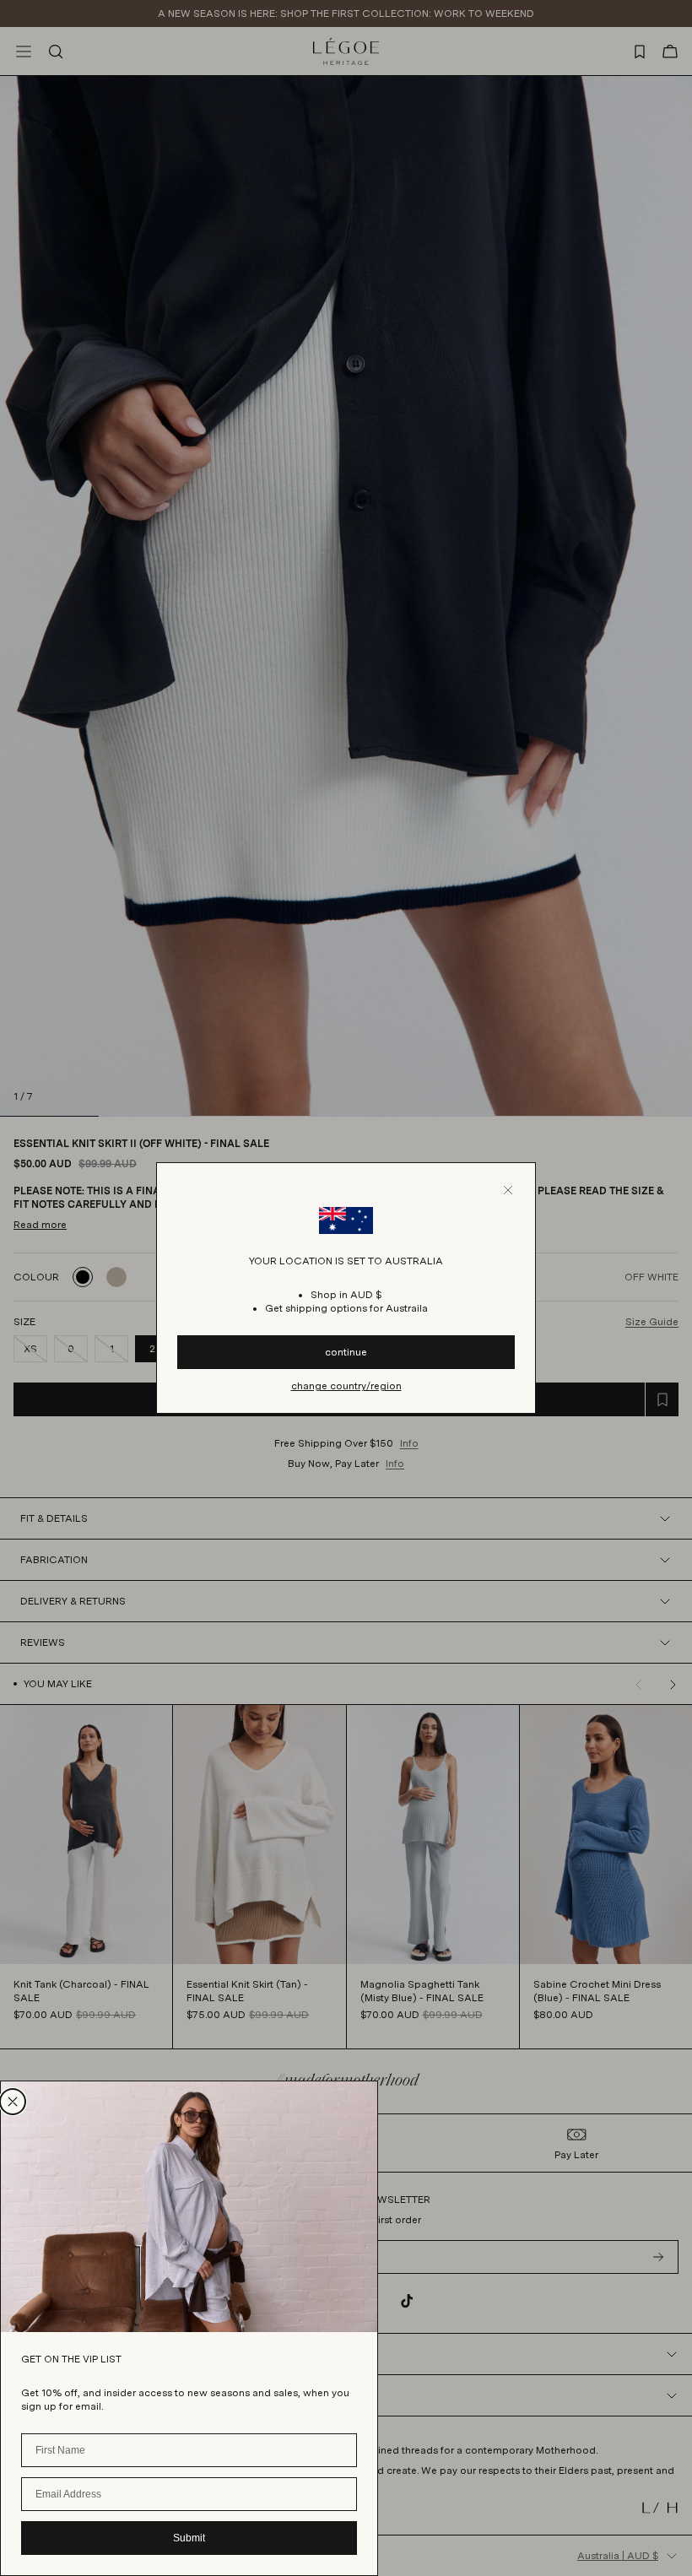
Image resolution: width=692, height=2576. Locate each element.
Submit (189, 2538)
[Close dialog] (13, 2102)
